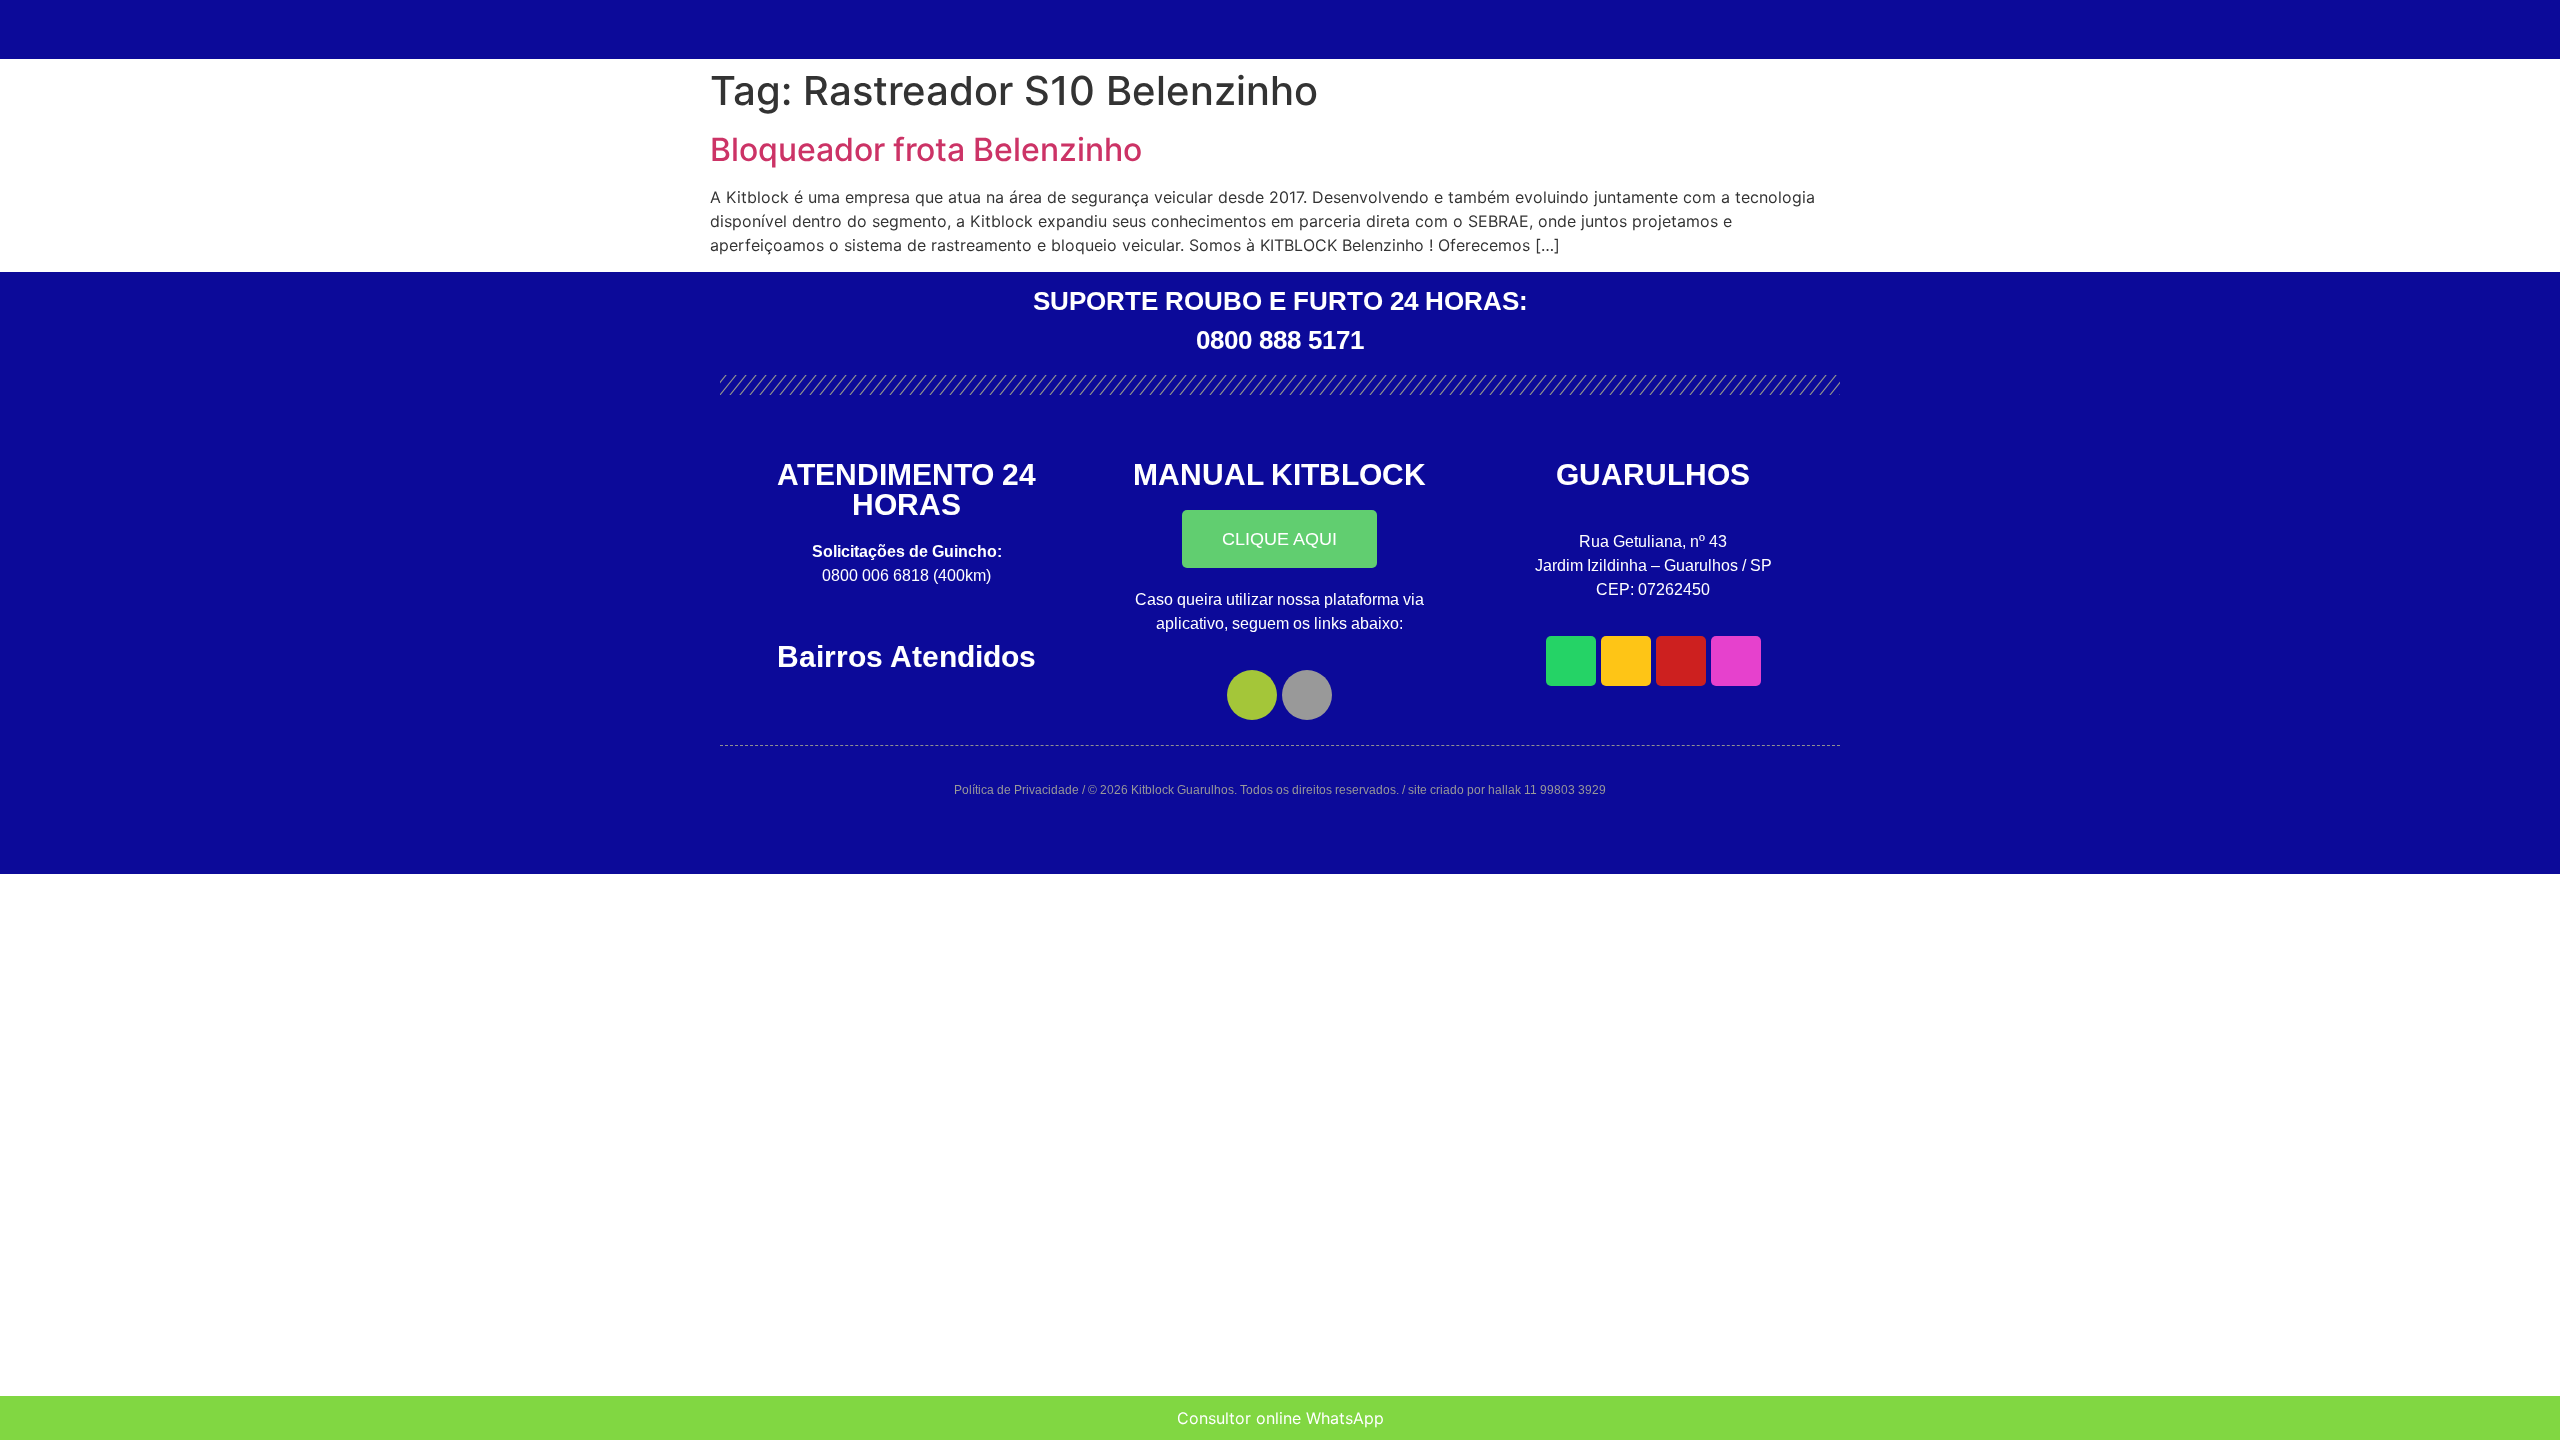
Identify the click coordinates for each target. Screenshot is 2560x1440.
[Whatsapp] (1571, 661)
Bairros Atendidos (906, 656)
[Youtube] (1681, 661)
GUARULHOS (1653, 474)
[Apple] (1307, 695)
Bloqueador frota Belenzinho (926, 149)
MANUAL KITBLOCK (1279, 474)
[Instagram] (1736, 661)
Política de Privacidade (1016, 790)
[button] (1279, 539)
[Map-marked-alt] (1626, 661)
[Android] (1252, 695)
